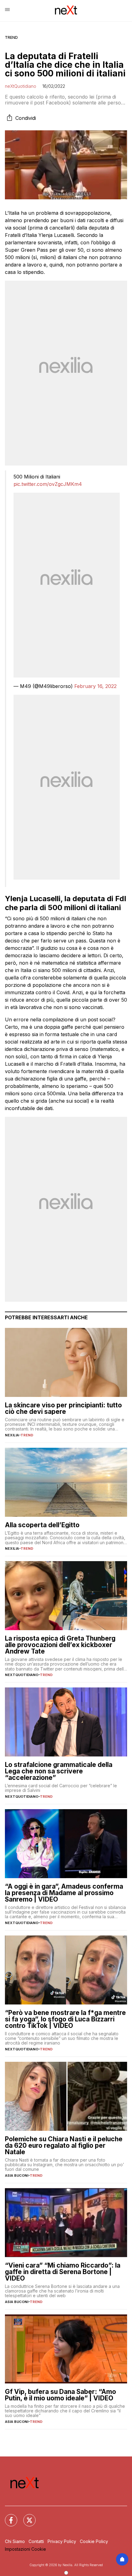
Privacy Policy (62, 2541)
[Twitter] (26, 2517)
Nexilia (12, 1435)
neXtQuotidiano (21, 86)
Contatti (36, 2541)
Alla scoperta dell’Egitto (42, 1525)
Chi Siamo (15, 2541)
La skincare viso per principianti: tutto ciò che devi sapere (63, 1408)
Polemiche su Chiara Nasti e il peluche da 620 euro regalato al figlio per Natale (64, 2145)
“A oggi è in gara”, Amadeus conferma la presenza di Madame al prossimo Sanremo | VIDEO (64, 1893)
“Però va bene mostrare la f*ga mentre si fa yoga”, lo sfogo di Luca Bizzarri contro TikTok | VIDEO (65, 2019)
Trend (11, 37)
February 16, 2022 (95, 686)
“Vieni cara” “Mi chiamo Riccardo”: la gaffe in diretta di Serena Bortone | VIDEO (63, 2272)
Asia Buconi (17, 2175)
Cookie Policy (94, 2541)
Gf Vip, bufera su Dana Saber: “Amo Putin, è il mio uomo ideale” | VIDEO (60, 2395)
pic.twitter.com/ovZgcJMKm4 (48, 484)
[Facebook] (7, 2517)
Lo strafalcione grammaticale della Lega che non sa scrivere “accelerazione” (59, 1771)
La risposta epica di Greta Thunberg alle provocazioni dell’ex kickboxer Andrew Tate (60, 1645)
